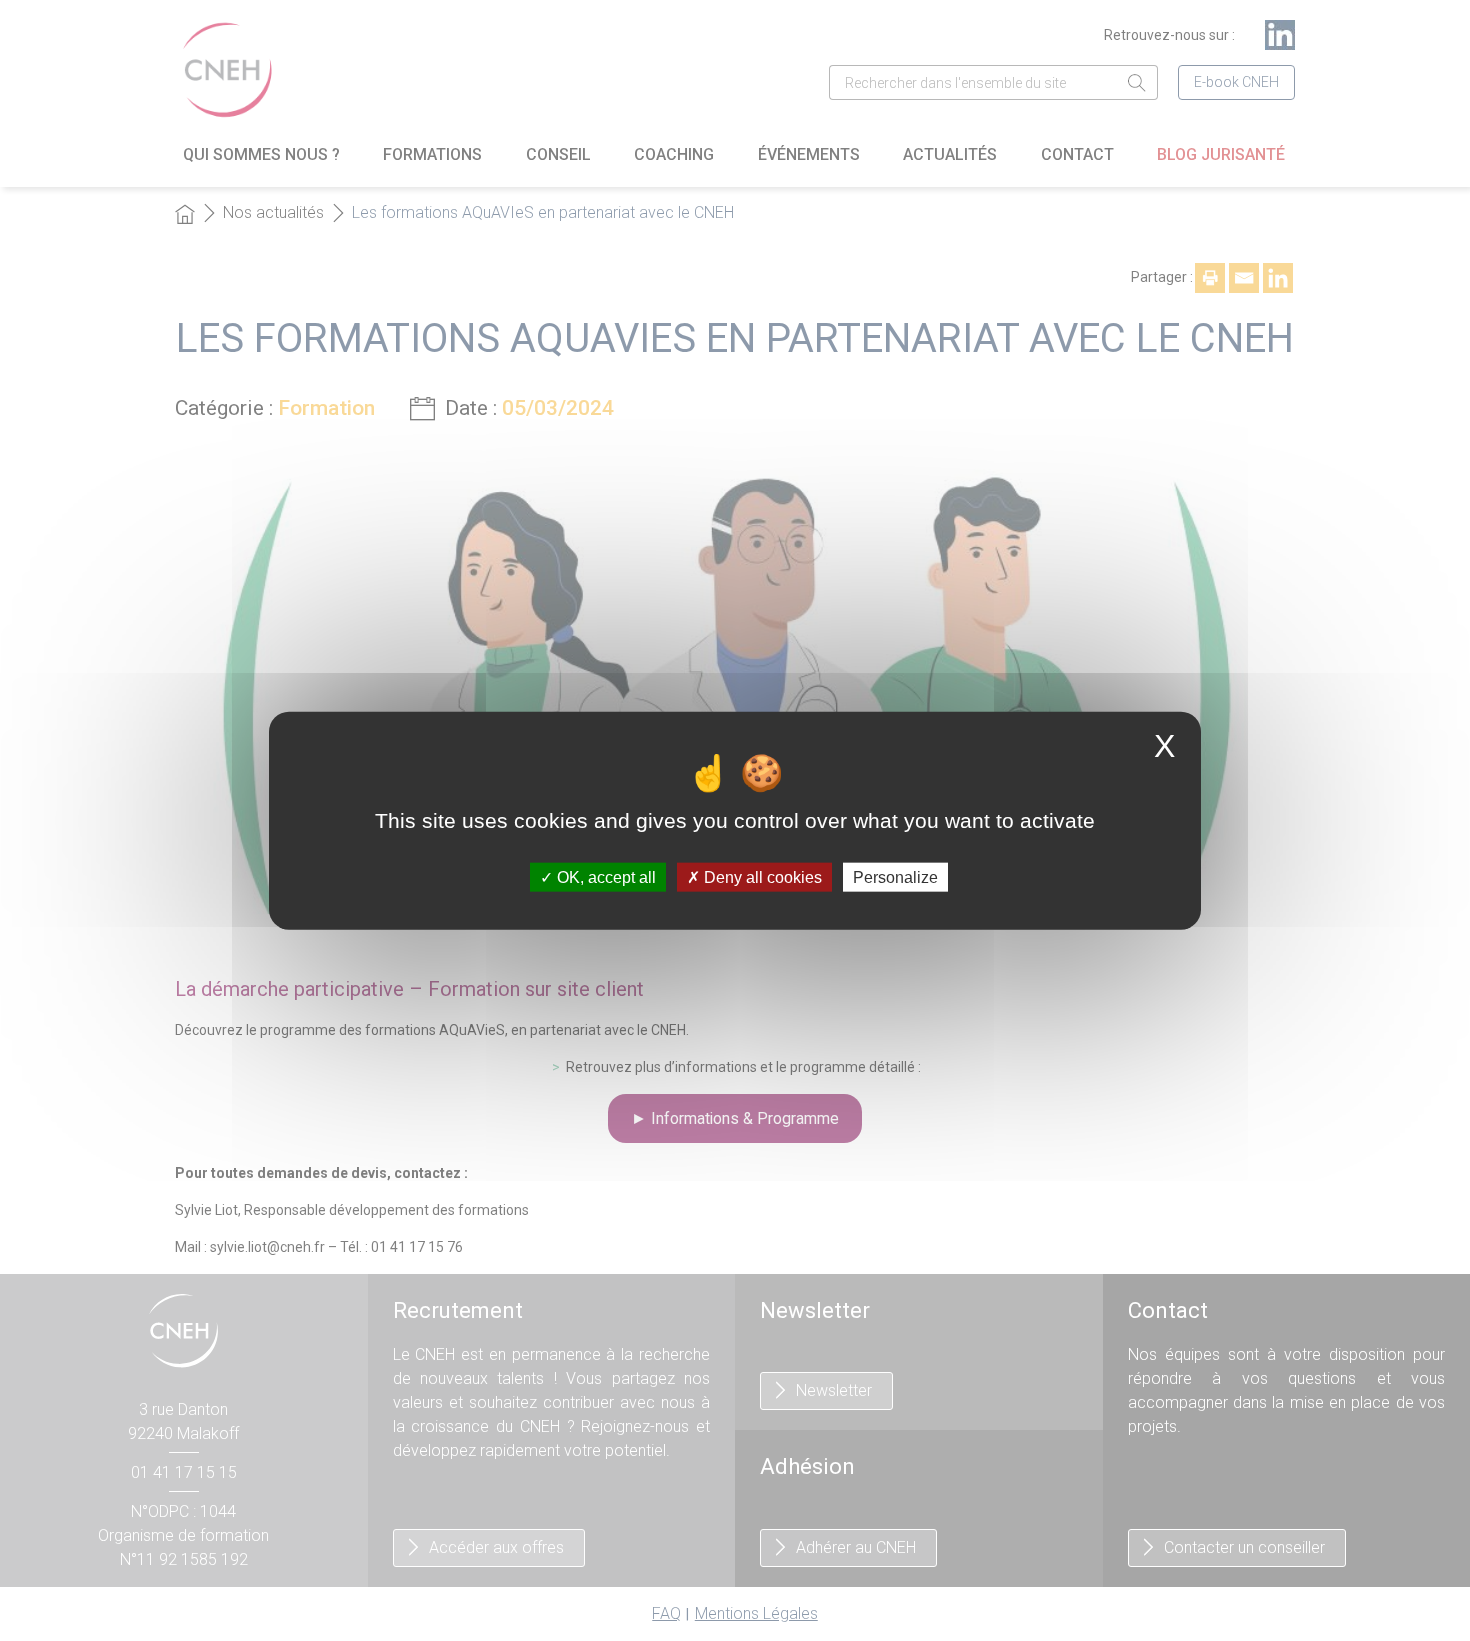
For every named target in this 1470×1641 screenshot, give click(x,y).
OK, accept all (604, 877)
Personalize (895, 877)
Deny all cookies (761, 877)
